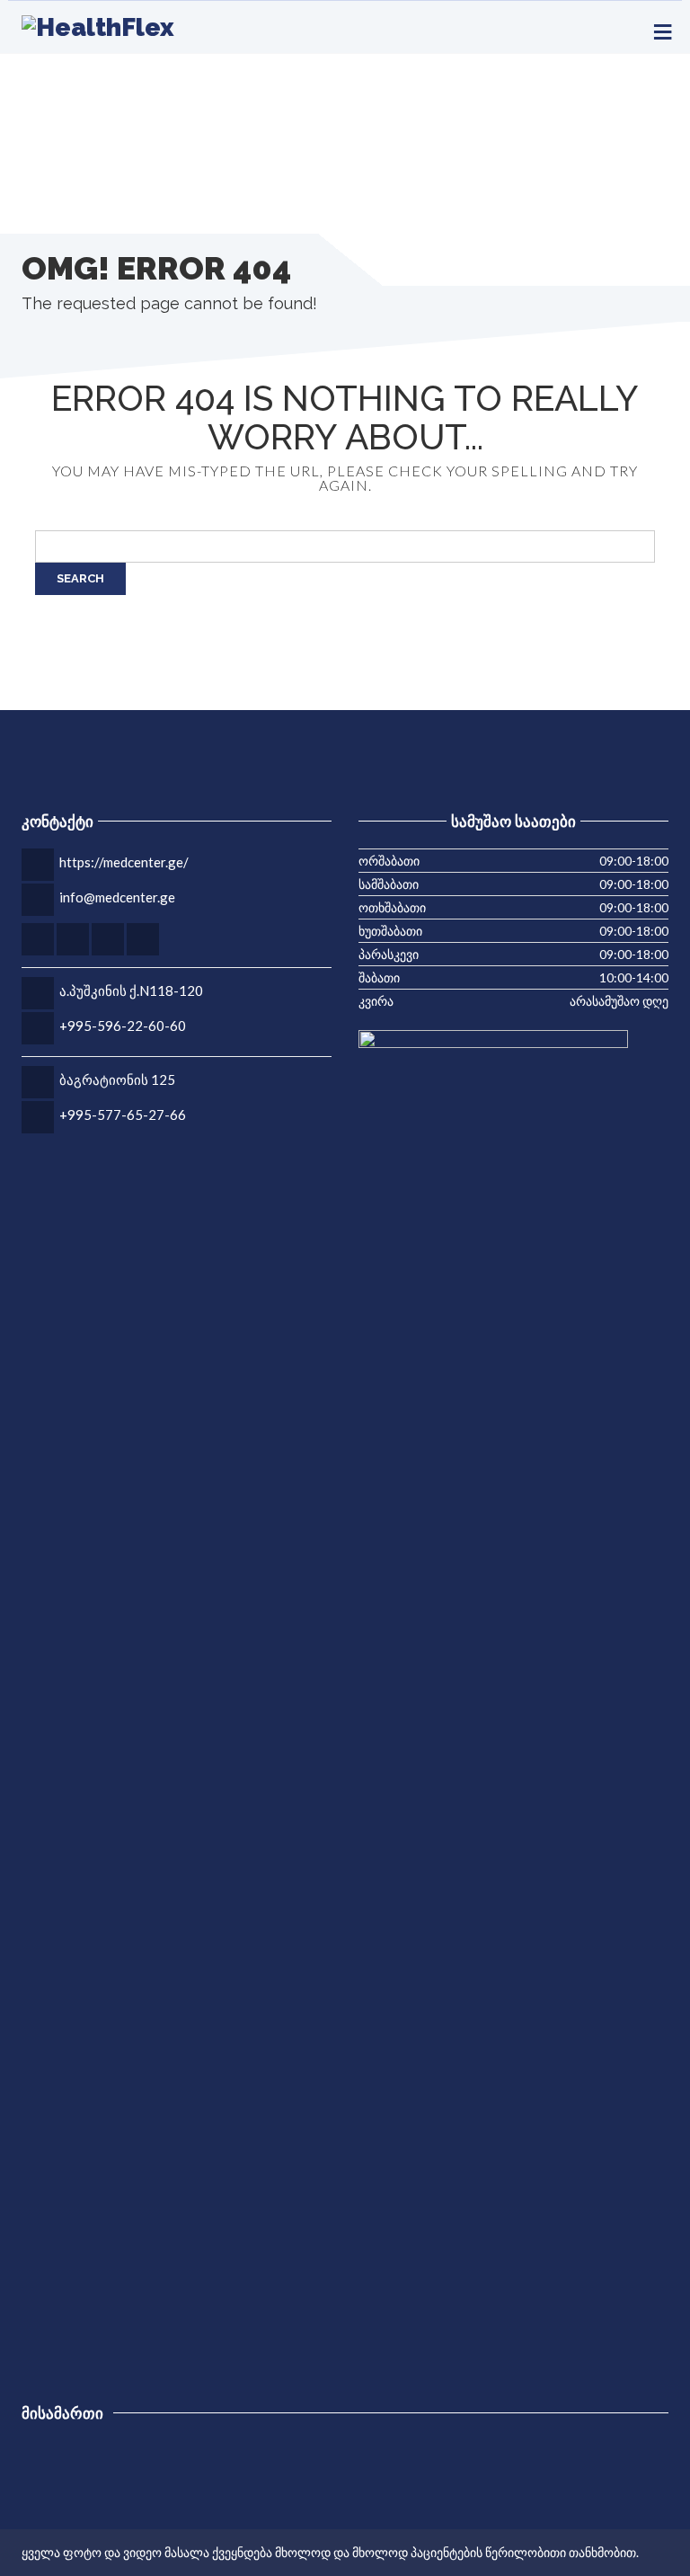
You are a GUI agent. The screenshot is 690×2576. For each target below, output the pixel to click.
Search (80, 578)
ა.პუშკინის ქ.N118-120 (131, 990)
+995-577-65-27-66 (123, 1115)
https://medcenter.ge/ (124, 862)
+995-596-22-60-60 (123, 1026)
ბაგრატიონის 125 (117, 1079)
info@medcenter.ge (117, 897)
